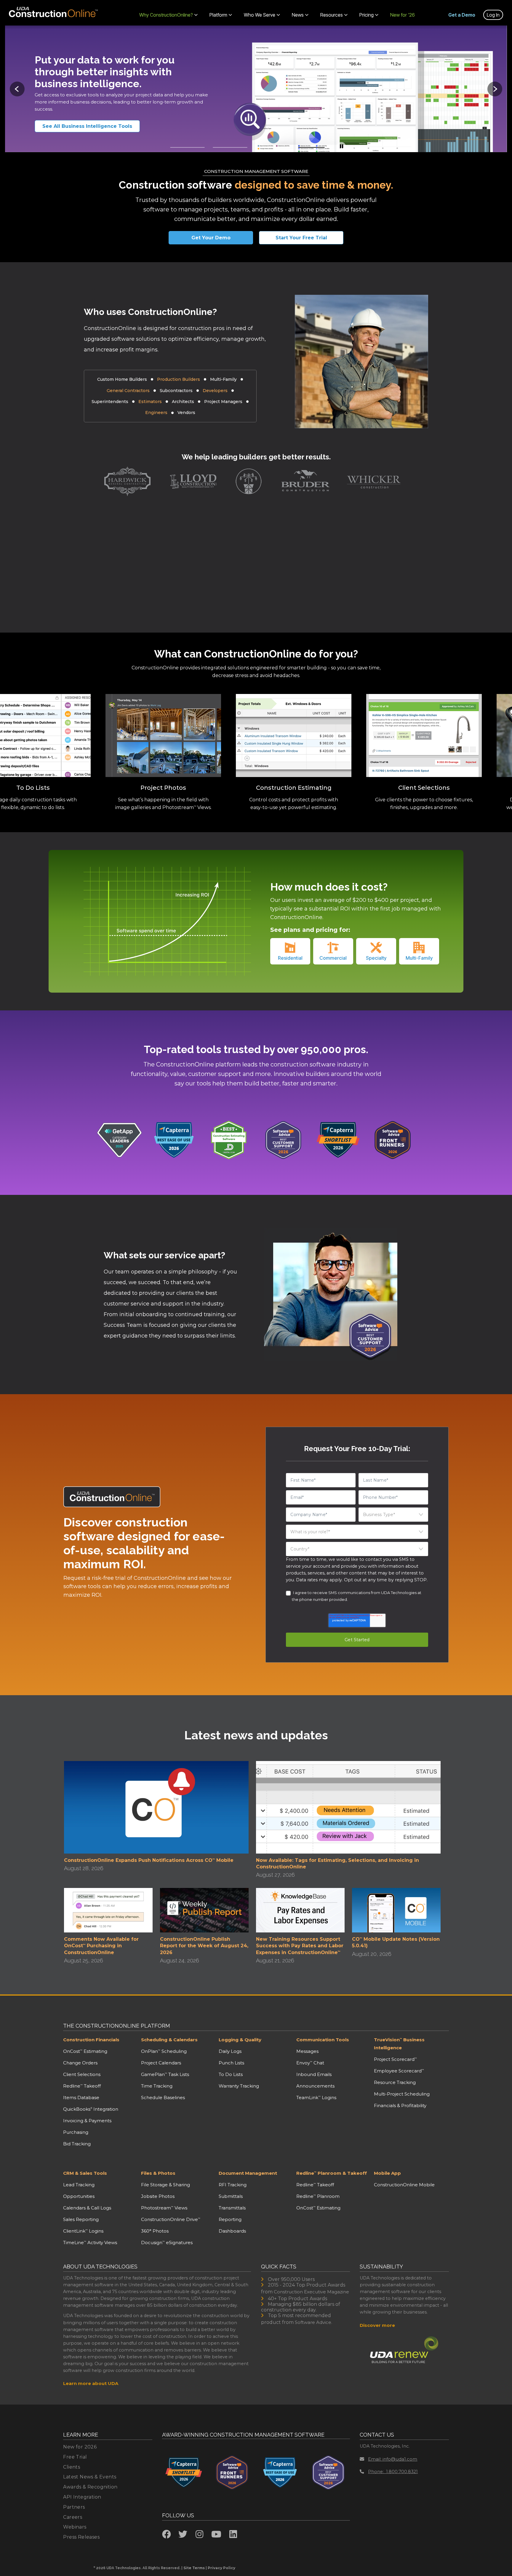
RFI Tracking (233, 2185)
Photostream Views (164, 2208)
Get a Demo (462, 15)
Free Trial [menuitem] (75, 2457)
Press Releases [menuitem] (81, 2537)
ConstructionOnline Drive (171, 2219)
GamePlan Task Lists (165, 2074)
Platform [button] (218, 15)
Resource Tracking (395, 2082)
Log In (493, 15)
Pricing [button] (367, 15)
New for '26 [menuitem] (403, 15)
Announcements (315, 2086)
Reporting (230, 2219)
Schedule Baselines (163, 2097)
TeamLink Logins (316, 2097)
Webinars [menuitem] (75, 2527)
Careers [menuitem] (73, 2517)
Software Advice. (313, 2322)
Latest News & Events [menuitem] (90, 2477)
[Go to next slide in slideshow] (495, 89)
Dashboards (232, 2231)
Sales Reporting (81, 2219)
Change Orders (80, 2063)
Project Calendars (161, 2063)
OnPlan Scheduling (164, 2051)
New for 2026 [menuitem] (80, 2447)
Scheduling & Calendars (169, 2040)
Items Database (81, 2097)
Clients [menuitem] (72, 2467)
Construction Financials (91, 2040)
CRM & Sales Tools (85, 2173)
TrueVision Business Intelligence (399, 2044)
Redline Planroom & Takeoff (332, 2173)
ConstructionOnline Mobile (404, 2185)
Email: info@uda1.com (393, 2459)
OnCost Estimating (85, 2051)
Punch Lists (231, 2063)
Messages (307, 2051)
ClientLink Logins (83, 2231)
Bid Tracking (77, 2144)
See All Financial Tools (79, 126)
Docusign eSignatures (167, 2243)
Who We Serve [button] (260, 15)
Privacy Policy (221, 2568)
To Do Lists (231, 2074)
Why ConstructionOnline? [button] (166, 15)
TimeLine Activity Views (90, 2243)
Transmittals (232, 2208)
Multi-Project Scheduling (402, 2094)
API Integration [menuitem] (82, 2497)
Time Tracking (157, 2086)
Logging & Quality (240, 2040)
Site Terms (194, 2568)
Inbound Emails (314, 2074)
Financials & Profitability (400, 2105)
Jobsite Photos (158, 2196)
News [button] (298, 15)
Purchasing (76, 2132)
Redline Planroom (318, 2196)
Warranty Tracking (239, 2086)
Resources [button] (332, 15)
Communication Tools (323, 2040)
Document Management (248, 2173)
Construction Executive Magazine (311, 2292)
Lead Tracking (79, 2185)
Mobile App (387, 2173)
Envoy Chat (310, 2063)
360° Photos (155, 2231)
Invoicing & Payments (87, 2121)
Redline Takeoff (82, 2086)
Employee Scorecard (399, 2071)
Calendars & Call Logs (87, 2208)
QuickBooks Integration (91, 2109)
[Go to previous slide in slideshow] (17, 89)
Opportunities (79, 2196)
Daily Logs (230, 2051)
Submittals (231, 2196)
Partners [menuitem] (74, 2507)
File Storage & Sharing (165, 2185)
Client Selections (82, 2074)
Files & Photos (158, 2173)
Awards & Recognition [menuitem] (90, 2487)
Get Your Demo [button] (211, 238)
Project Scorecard (395, 2059)
